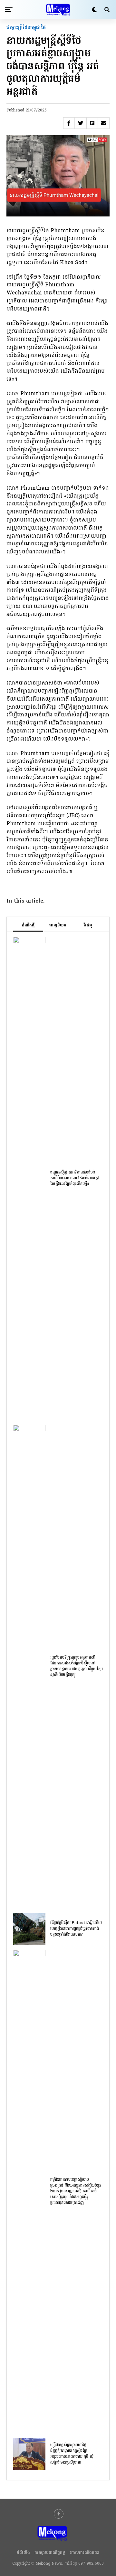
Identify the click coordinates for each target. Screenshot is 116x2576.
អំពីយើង (23, 2553)
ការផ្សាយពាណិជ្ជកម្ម (50, 2553)
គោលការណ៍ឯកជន (85, 2553)
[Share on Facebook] (69, 123)
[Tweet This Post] (81, 123)
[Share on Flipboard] (92, 123)
